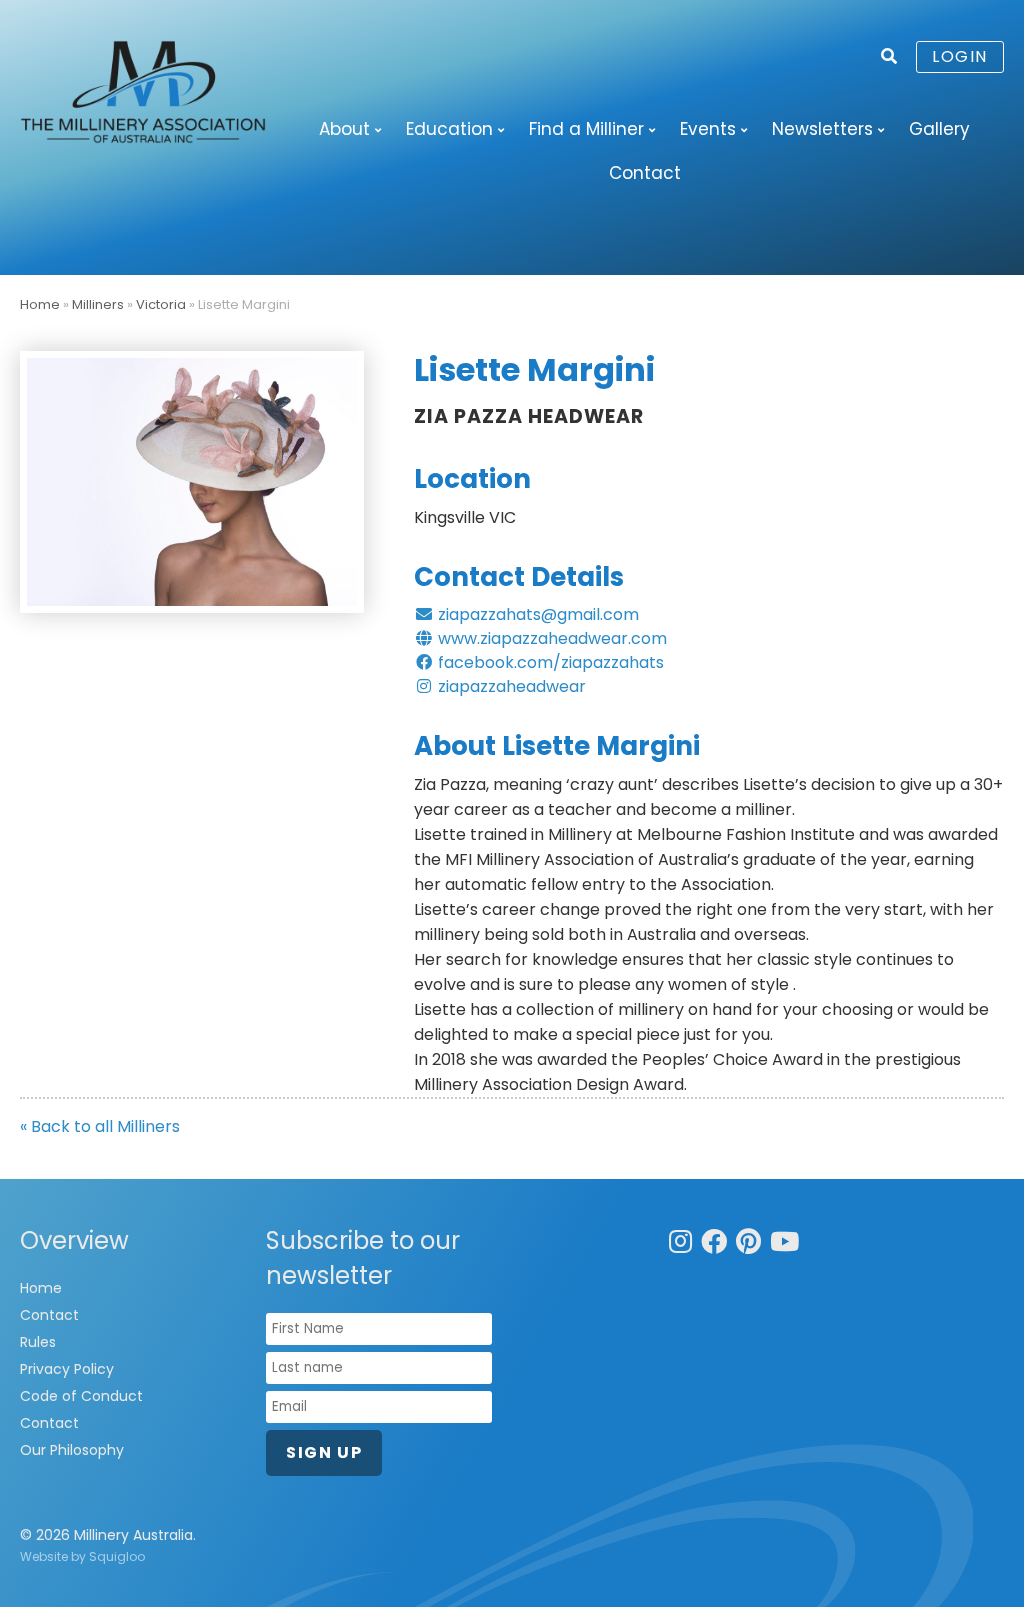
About (344, 129)
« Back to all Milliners (100, 1126)
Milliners (98, 304)
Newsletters (822, 129)
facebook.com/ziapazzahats (549, 662)
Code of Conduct (81, 1396)
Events (708, 129)
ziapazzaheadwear (510, 686)
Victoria (161, 304)
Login (960, 56)
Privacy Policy (67, 1369)
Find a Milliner (586, 129)
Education (449, 129)
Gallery (939, 129)
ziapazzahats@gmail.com (536, 614)
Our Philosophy (72, 1450)
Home (40, 304)
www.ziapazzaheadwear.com (550, 638)
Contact (645, 173)
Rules (38, 1342)
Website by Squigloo (82, 1556)
